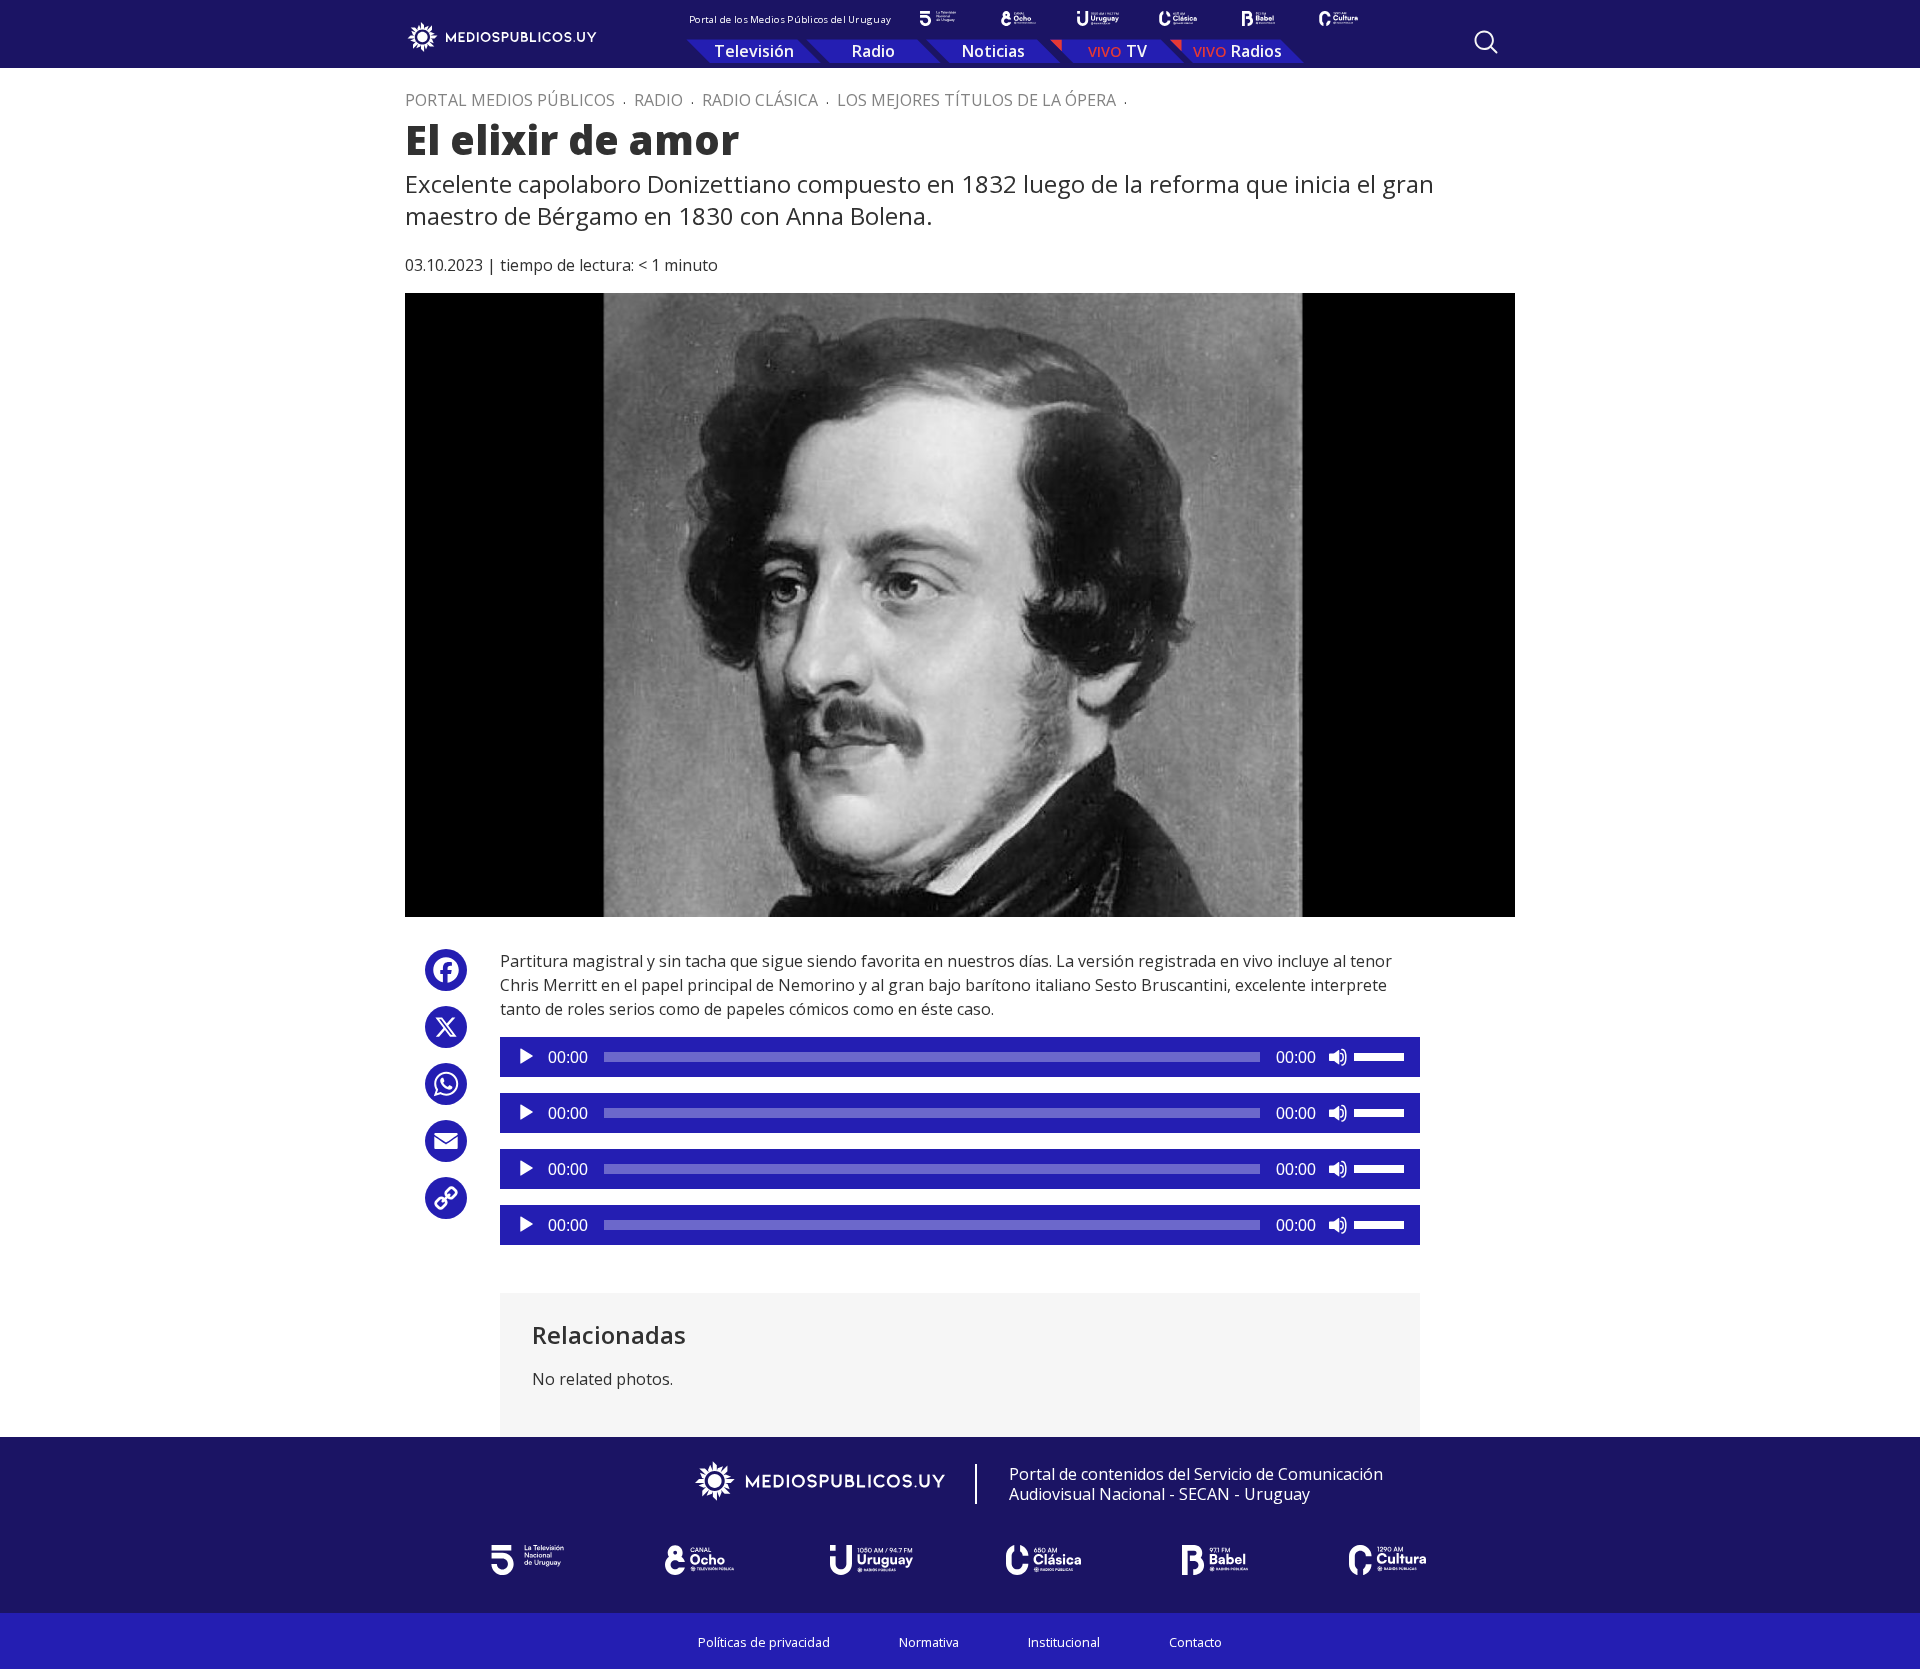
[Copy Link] (446, 1205)
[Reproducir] (526, 1057)
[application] (960, 1057)
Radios (1256, 51)
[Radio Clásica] (1178, 18)
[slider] (1382, 1055)
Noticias (993, 51)
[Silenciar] (1338, 1057)
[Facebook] (446, 977)
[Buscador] (1486, 42)
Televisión (754, 51)
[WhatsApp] (446, 1091)
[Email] (446, 1148)
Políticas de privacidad (764, 1642)
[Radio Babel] (1258, 18)
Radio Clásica (760, 100)
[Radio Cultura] (1338, 18)
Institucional (1064, 1642)
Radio (873, 51)
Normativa (929, 1642)
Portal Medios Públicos (510, 100)
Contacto (1195, 1642)
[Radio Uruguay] (1098, 18)
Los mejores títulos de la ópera (976, 100)
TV (1136, 51)
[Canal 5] (938, 18)
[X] (446, 1034)
